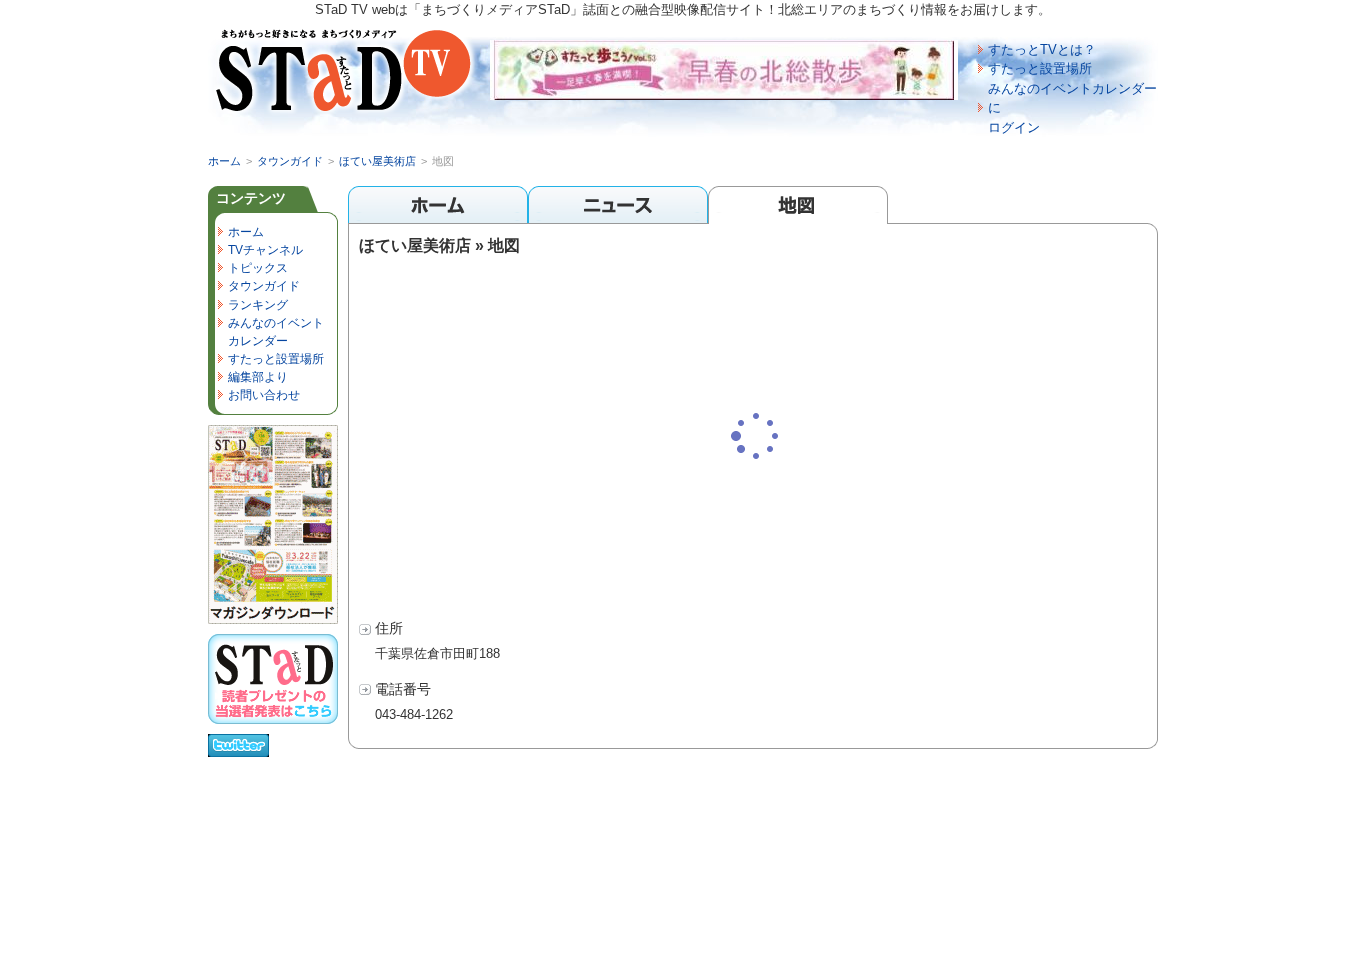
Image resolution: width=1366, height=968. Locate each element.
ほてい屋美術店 (377, 161)
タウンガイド (290, 161)
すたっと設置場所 (1040, 68)
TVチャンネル (265, 250)
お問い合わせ (264, 395)
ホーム (224, 161)
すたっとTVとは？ (1042, 49)
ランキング (258, 305)
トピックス (258, 268)
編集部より (258, 377)
